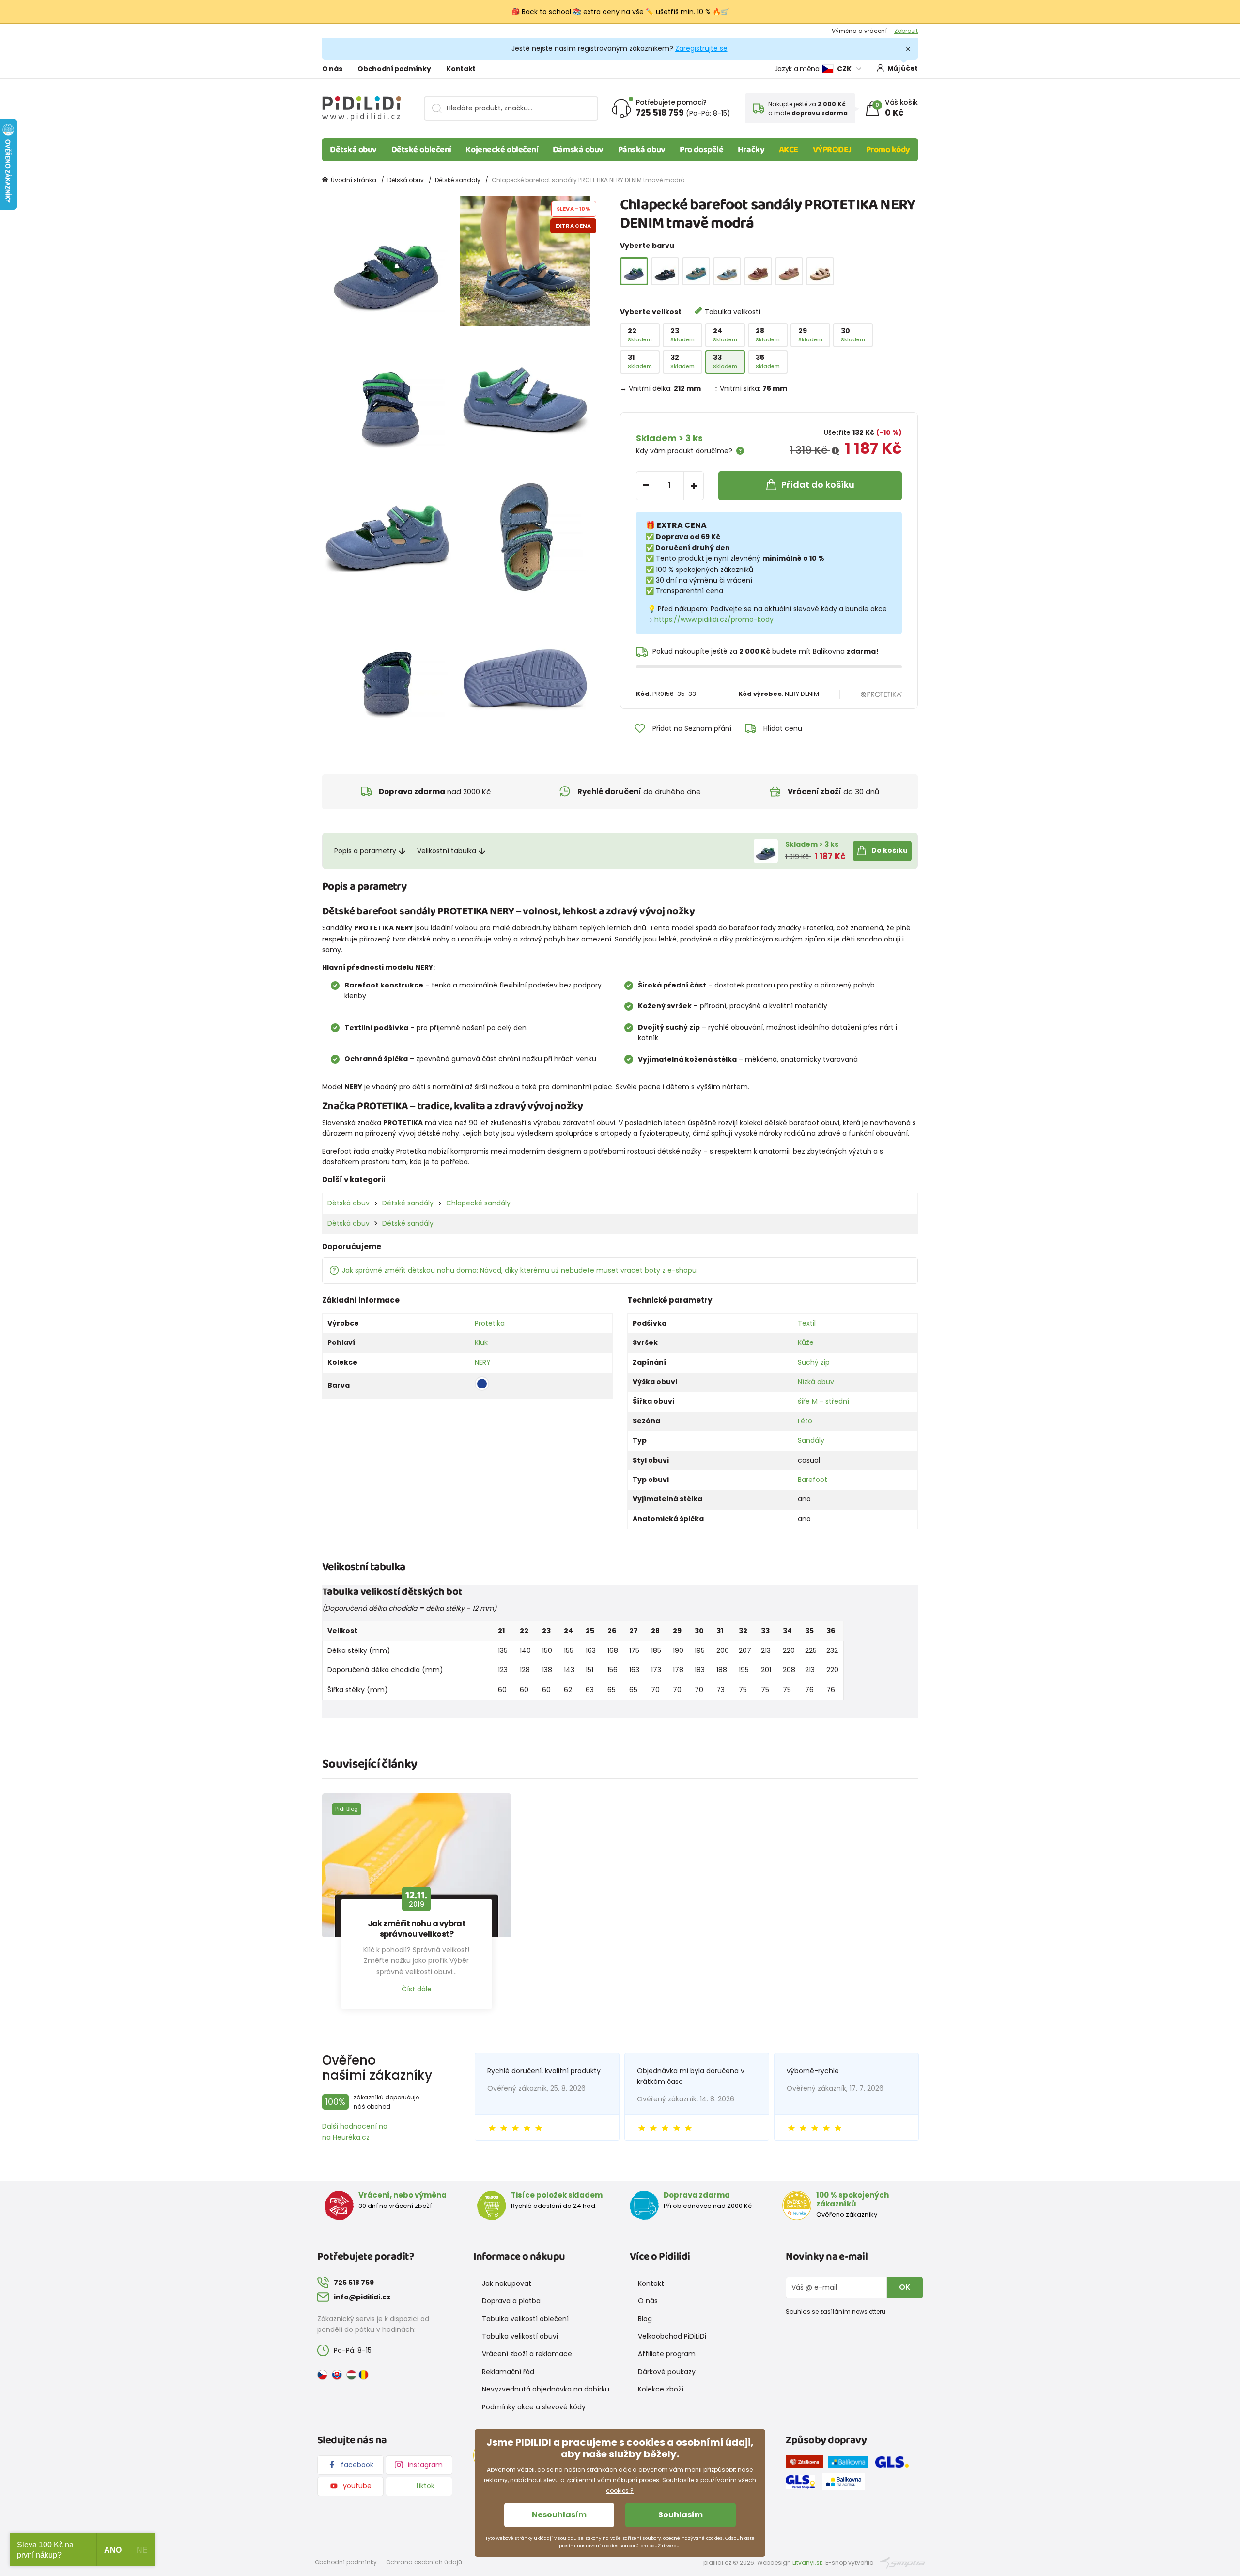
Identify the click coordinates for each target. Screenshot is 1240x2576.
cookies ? (620, 2491)
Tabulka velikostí (733, 312)
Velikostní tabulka (447, 851)
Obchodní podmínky (394, 69)
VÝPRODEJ (832, 150)
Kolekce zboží (661, 2389)
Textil (807, 1323)
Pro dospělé (701, 150)
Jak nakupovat (507, 2283)
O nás (332, 69)
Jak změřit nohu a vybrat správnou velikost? (417, 1929)
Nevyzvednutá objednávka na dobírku (546, 2389)
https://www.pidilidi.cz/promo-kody (714, 619)
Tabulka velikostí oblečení (525, 2319)
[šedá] (696, 271)
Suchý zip (814, 1362)
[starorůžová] (758, 271)
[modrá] (727, 271)
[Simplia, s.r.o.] (903, 2562)
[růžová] (789, 271)
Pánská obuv (642, 150)
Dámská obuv (578, 150)
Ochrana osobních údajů (424, 2562)
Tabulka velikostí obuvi (520, 2336)
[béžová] (820, 271)
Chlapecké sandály (478, 1203)
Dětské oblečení (421, 150)
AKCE (789, 150)
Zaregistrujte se (701, 48)
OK (905, 2287)
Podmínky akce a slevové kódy (534, 2407)
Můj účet (903, 68)
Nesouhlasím (559, 2515)
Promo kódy (888, 150)
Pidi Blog (347, 1809)
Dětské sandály (458, 180)
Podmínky (903, 31)
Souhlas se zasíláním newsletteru (836, 2311)
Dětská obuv (353, 150)
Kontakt (461, 69)
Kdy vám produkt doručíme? (684, 451)
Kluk (481, 1342)
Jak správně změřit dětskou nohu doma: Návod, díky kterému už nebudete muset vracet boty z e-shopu (519, 1270)
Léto (805, 1421)
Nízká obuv (816, 1382)
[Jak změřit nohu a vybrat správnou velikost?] (417, 1866)
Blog (645, 2319)
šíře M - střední (823, 1401)
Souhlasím (681, 2515)
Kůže (806, 1342)
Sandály (811, 1440)
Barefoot (813, 1480)
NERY (483, 1362)
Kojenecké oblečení (502, 150)
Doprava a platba (511, 2301)
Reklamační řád (508, 2372)
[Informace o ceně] (835, 451)
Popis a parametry (365, 851)
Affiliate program (667, 2354)
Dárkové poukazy (667, 2372)
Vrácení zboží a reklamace (527, 2354)
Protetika (490, 1323)
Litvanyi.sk (807, 2563)
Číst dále (417, 1989)
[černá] (665, 271)
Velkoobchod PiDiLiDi (672, 2336)
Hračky (751, 150)
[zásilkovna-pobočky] (807, 2464)
